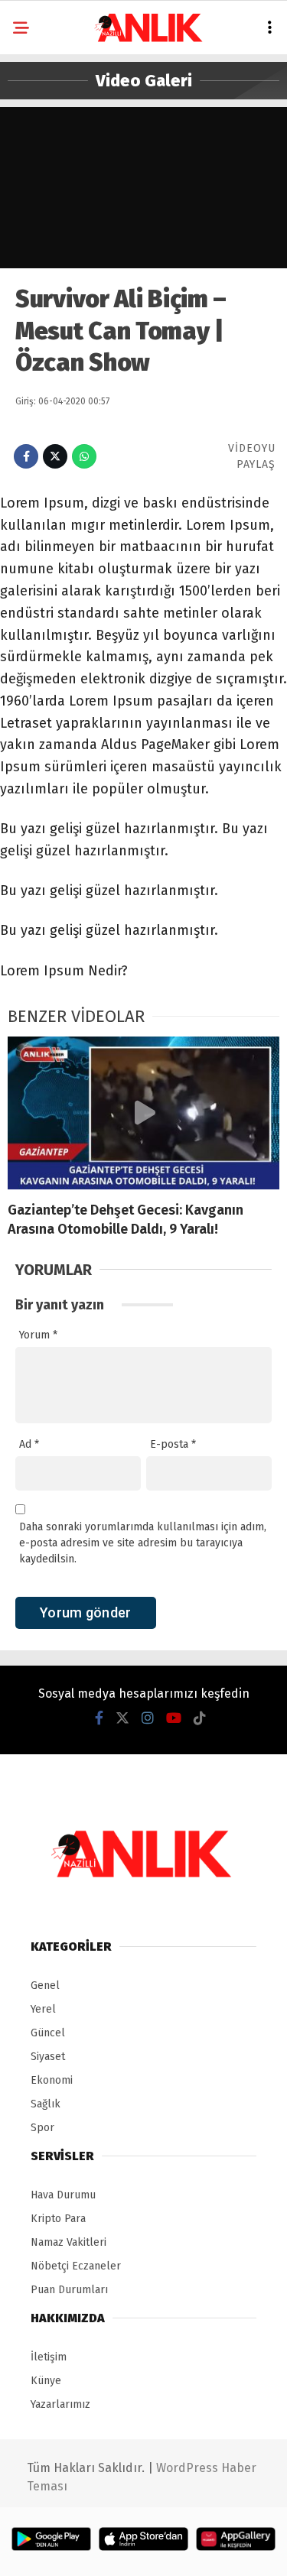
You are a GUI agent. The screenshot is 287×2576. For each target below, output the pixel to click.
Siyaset (48, 2057)
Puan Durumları (69, 2290)
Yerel (43, 2009)
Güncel (48, 2033)
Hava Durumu (63, 2195)
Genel (45, 1986)
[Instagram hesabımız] (148, 1718)
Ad (29, 1444)
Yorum (38, 1335)
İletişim (49, 2357)
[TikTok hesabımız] (200, 1718)
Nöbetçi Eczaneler (76, 2266)
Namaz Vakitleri (68, 2242)
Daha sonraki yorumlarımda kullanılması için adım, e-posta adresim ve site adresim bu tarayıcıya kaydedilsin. (143, 1543)
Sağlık (46, 2104)
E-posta (173, 1444)
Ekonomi (52, 2080)
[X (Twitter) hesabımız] (122, 1718)
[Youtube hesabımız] (174, 1718)
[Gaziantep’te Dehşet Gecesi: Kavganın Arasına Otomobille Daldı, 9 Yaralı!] (143, 1113)
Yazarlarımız (60, 2404)
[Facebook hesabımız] (99, 1718)
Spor (42, 2128)
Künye (46, 2381)
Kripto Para (58, 2219)
